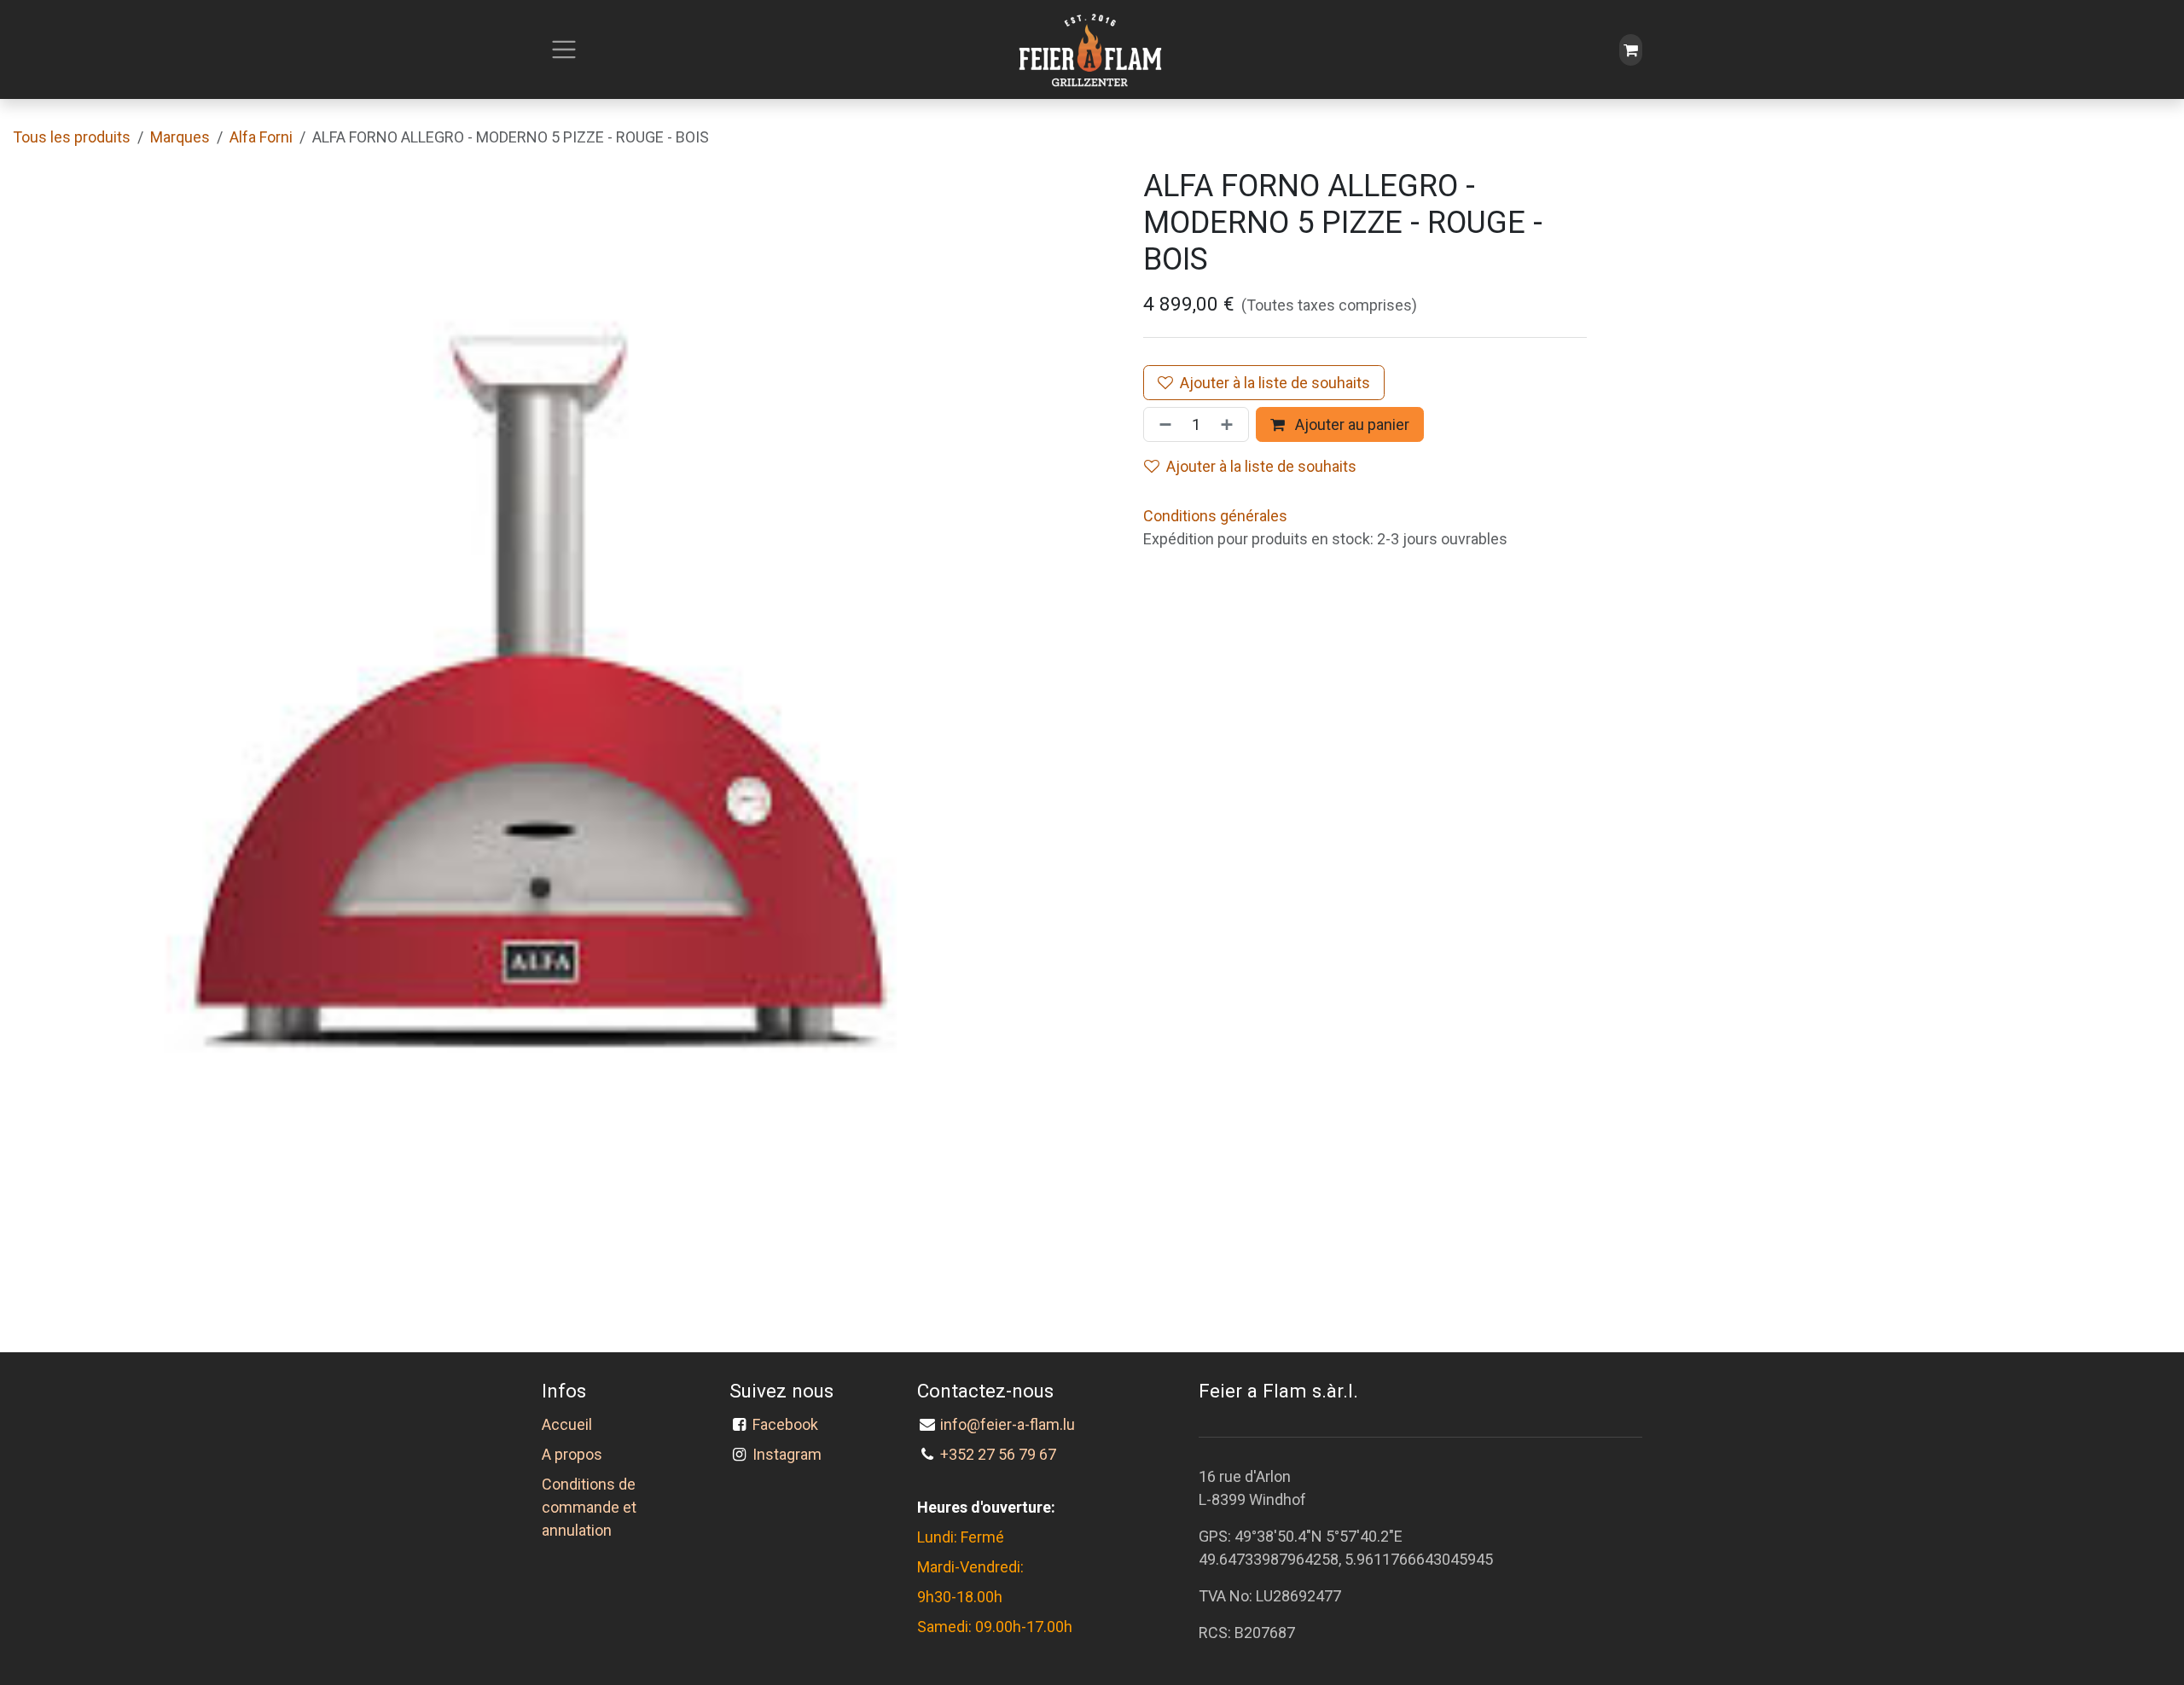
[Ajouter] (1230, 424)
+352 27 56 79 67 (998, 1454)
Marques (180, 137)
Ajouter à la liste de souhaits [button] (1261, 466)
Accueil (567, 1424)
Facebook (789, 1424)
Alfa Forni (261, 137)
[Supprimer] (1162, 424)
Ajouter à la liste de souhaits (1275, 383)
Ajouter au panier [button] (1350, 424)
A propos (572, 1454)
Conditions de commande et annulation (589, 1507)
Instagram (787, 1454)
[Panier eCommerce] (1631, 50)
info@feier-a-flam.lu (1008, 1424)
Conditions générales (1215, 516)
